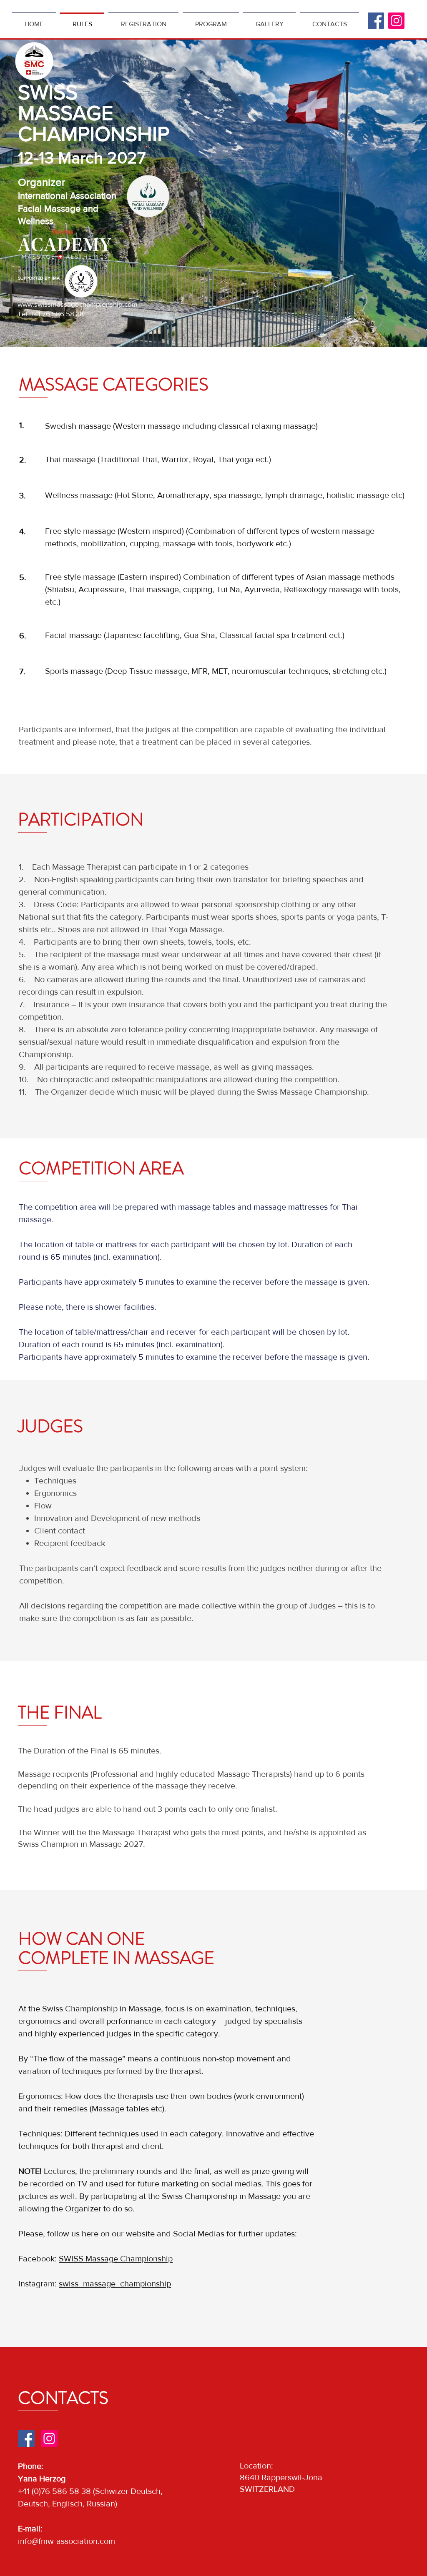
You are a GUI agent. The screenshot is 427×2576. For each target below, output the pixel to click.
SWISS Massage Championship (116, 2258)
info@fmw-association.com (67, 2541)
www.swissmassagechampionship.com (78, 304)
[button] (269, 20)
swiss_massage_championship (115, 2283)
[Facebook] (376, 21)
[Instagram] (396, 21)
